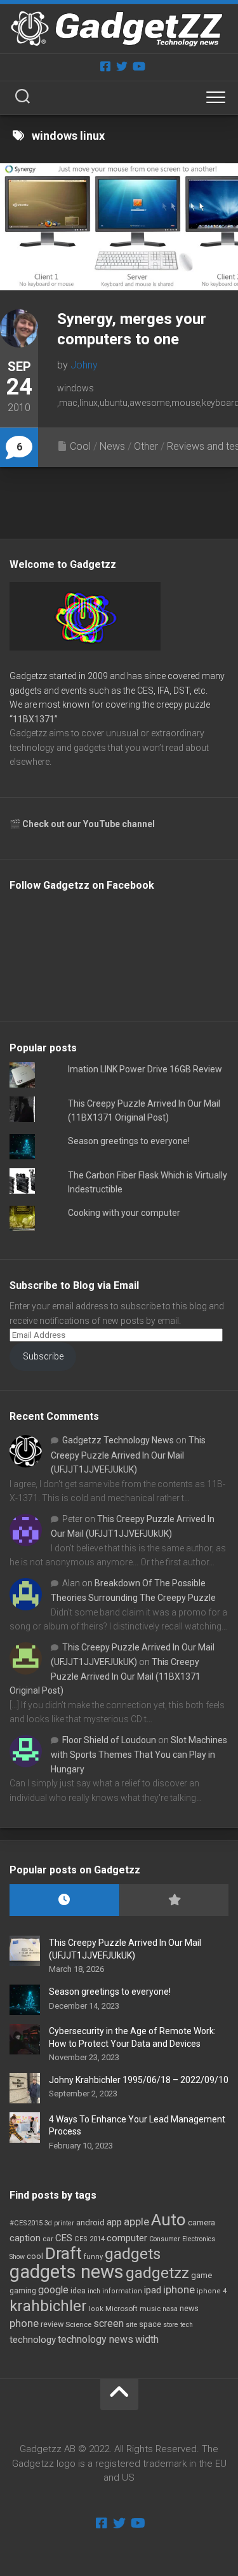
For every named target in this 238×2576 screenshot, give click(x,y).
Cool (80, 446)
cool (35, 2256)
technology (33, 2340)
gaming (23, 2291)
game (202, 2275)
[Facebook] (105, 66)
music (150, 2309)
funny (93, 2257)
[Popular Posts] (174, 1900)
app (114, 2222)
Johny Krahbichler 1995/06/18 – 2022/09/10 (139, 2080)
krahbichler (48, 2306)
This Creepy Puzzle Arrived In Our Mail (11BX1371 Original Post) (105, 1676)
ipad (153, 2290)
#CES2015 (26, 2223)
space (150, 2324)
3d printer (59, 2223)
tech (187, 2325)
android (90, 2222)
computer (127, 2238)
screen (109, 2323)
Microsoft (122, 2309)
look (96, 2309)
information (122, 2291)
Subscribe (43, 1356)
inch (94, 2291)
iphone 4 (212, 2291)
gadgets (133, 2254)
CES (64, 2238)
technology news (96, 2339)
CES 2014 (89, 2239)
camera (202, 2222)
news (189, 2309)
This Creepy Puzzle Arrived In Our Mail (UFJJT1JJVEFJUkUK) (128, 1455)
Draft (63, 2253)
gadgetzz (157, 2273)
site (131, 2325)
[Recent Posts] (64, 1900)
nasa (170, 2309)
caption (25, 2238)
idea (78, 2291)
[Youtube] (138, 66)
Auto (169, 2220)
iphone (179, 2289)
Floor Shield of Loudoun (109, 1740)
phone (24, 2323)
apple (136, 2222)
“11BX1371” (34, 719)
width (147, 2339)
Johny (84, 365)
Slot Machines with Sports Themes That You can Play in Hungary (139, 1755)
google (53, 2290)
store (171, 2325)
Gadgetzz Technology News (118, 1440)
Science (78, 2324)
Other (146, 446)
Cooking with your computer (124, 1213)
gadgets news (67, 2272)
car (48, 2239)
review (52, 2324)
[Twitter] (122, 66)
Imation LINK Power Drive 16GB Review (145, 1069)
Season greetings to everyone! (129, 1141)
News (112, 446)
